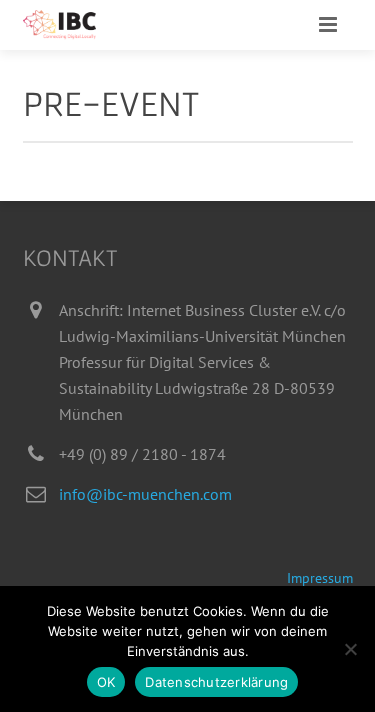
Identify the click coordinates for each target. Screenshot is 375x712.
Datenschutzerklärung (216, 682)
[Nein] (350, 649)
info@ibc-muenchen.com (145, 494)
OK (106, 682)
